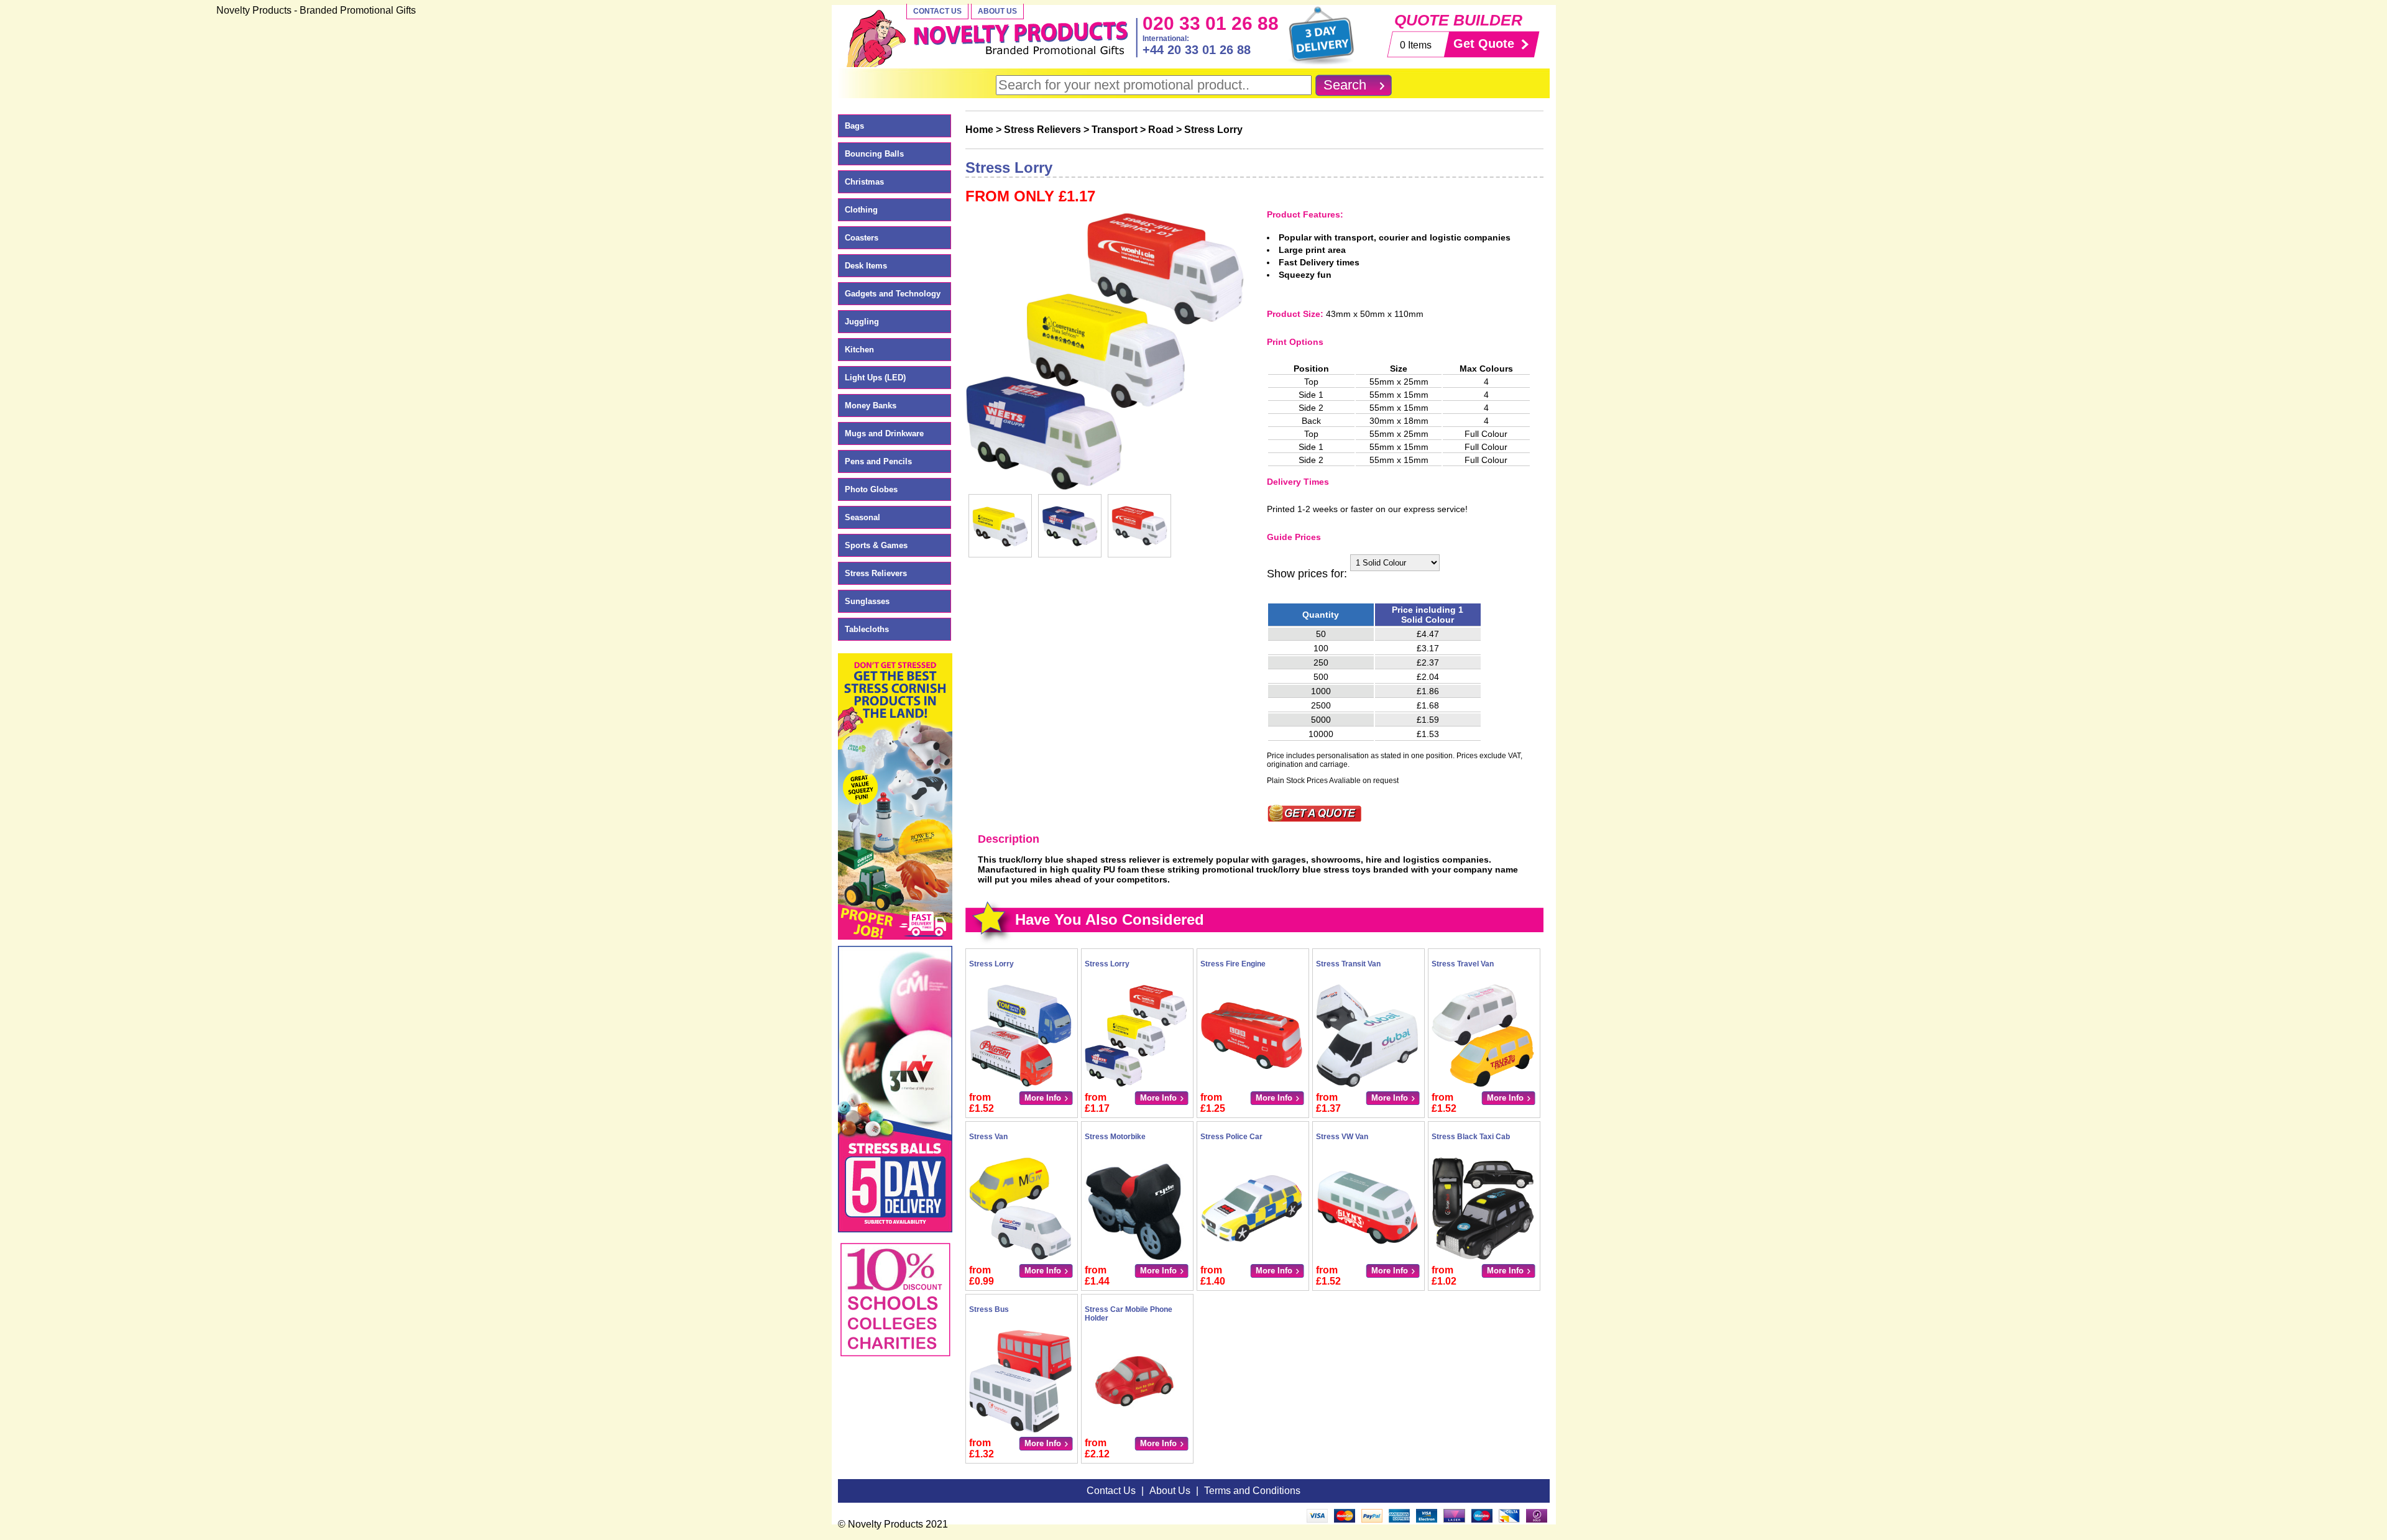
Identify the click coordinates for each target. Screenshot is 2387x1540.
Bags (854, 126)
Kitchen (859, 350)
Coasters (862, 238)
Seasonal (862, 517)
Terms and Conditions (1252, 1491)
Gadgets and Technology (893, 294)
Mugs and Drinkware (884, 433)
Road (1161, 130)
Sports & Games (876, 545)
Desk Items (866, 266)
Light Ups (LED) (875, 378)
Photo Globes (871, 489)
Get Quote (1484, 44)
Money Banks (871, 406)
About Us (997, 11)
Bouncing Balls (874, 154)
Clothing (861, 210)
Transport (1115, 130)
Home (979, 130)
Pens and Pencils (878, 461)
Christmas (864, 182)
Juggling (862, 322)
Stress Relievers (876, 573)
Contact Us (937, 11)
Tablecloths (867, 629)
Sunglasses (867, 601)
